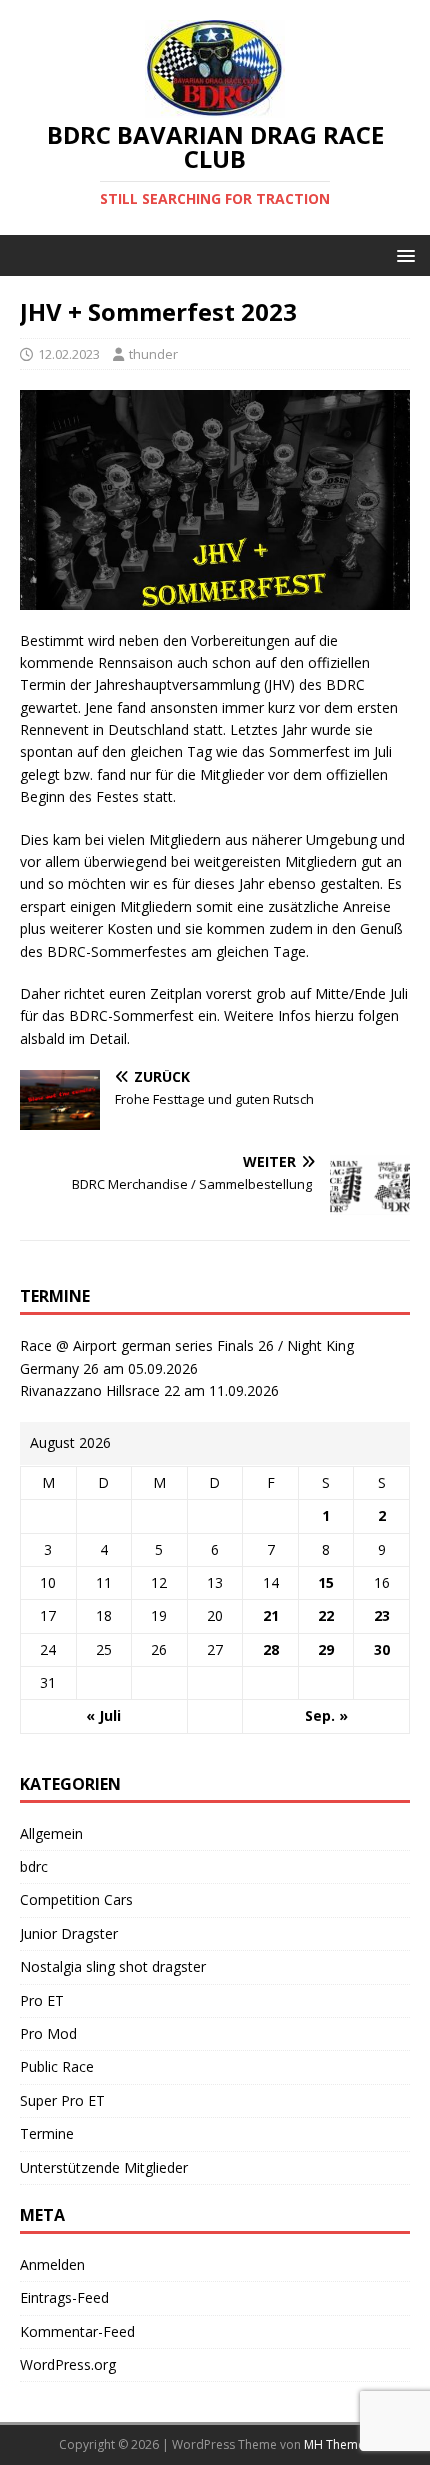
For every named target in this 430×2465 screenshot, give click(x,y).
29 (326, 1649)
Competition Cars (76, 1899)
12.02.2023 (69, 354)
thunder (153, 354)
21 (271, 1615)
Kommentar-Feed (77, 2331)
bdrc (34, 1866)
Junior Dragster (69, 1933)
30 (382, 1649)
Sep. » (326, 1715)
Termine (47, 2133)
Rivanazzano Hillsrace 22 (100, 1390)
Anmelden (52, 2264)
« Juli (103, 1715)
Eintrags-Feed (64, 2297)
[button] (402, 254)
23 (382, 1615)
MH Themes (337, 2444)
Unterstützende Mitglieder (104, 2167)
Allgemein (51, 1833)
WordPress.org (68, 2364)
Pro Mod (48, 2033)
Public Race (57, 2066)
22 (326, 1615)
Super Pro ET (62, 2100)
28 (271, 1649)
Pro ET (42, 2000)
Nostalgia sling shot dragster (113, 1966)
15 (326, 1582)
